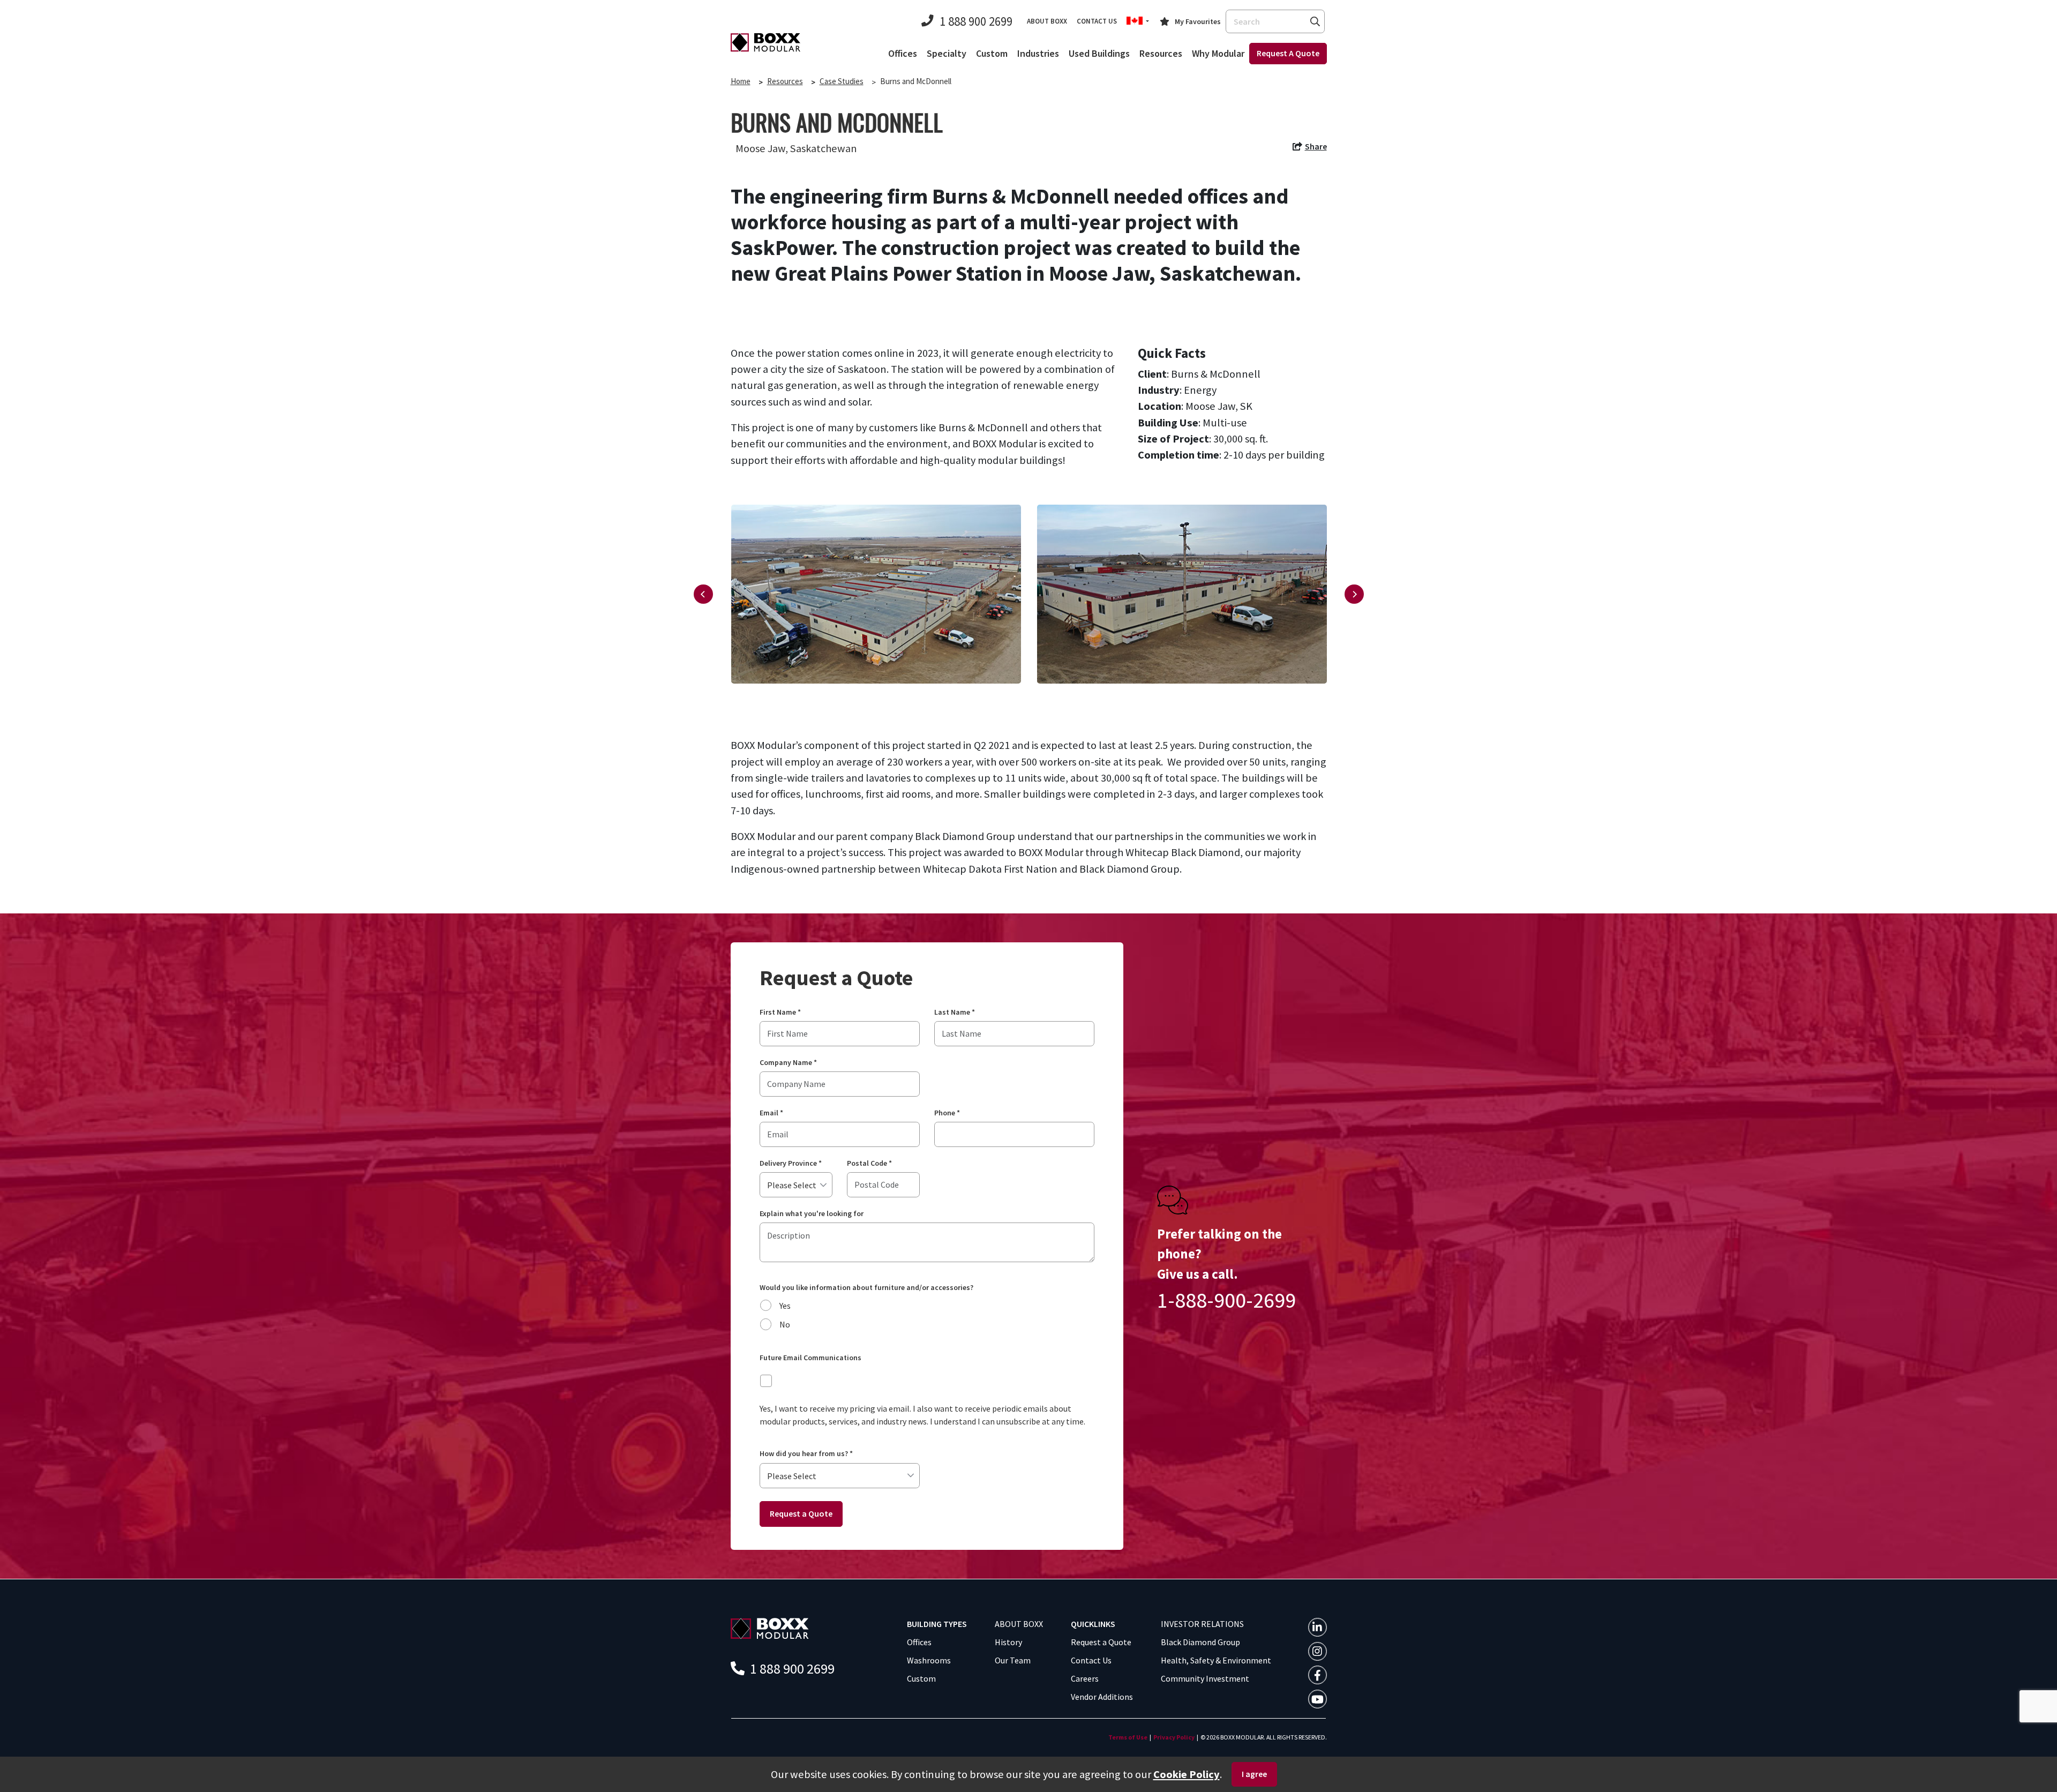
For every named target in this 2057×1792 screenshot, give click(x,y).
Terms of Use (1128, 1737)
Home (741, 81)
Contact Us (1091, 1660)
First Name (780, 1012)
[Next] (1354, 594)
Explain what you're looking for (812, 1214)
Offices (903, 53)
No (785, 1324)
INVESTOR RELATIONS (1202, 1624)
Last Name (955, 1012)
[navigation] (1309, 148)
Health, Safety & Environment (1216, 1660)
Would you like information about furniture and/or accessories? (866, 1288)
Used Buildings (1099, 53)
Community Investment (1205, 1678)
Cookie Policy (1187, 1774)
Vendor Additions (1102, 1697)
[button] (1138, 21)
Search (1315, 21)
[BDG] (770, 1628)
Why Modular (1218, 53)
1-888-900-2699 (1226, 1300)
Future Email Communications (810, 1358)
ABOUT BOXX (1019, 1624)
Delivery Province (791, 1163)
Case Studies (842, 81)
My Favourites (1198, 21)
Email (771, 1113)
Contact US (1097, 21)
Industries (1038, 53)
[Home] (765, 42)
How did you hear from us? (806, 1454)
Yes (785, 1306)
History (1008, 1642)
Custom (992, 53)
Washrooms (929, 1660)
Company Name (788, 1063)
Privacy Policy (1174, 1737)
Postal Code (869, 1163)
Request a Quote (801, 1513)
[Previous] (703, 594)
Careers (1085, 1678)
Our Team (1013, 1660)
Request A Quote (1288, 53)
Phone (947, 1113)
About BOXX (1047, 21)
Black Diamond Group (1200, 1642)
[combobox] (1275, 21)
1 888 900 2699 (976, 21)
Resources (1161, 53)
